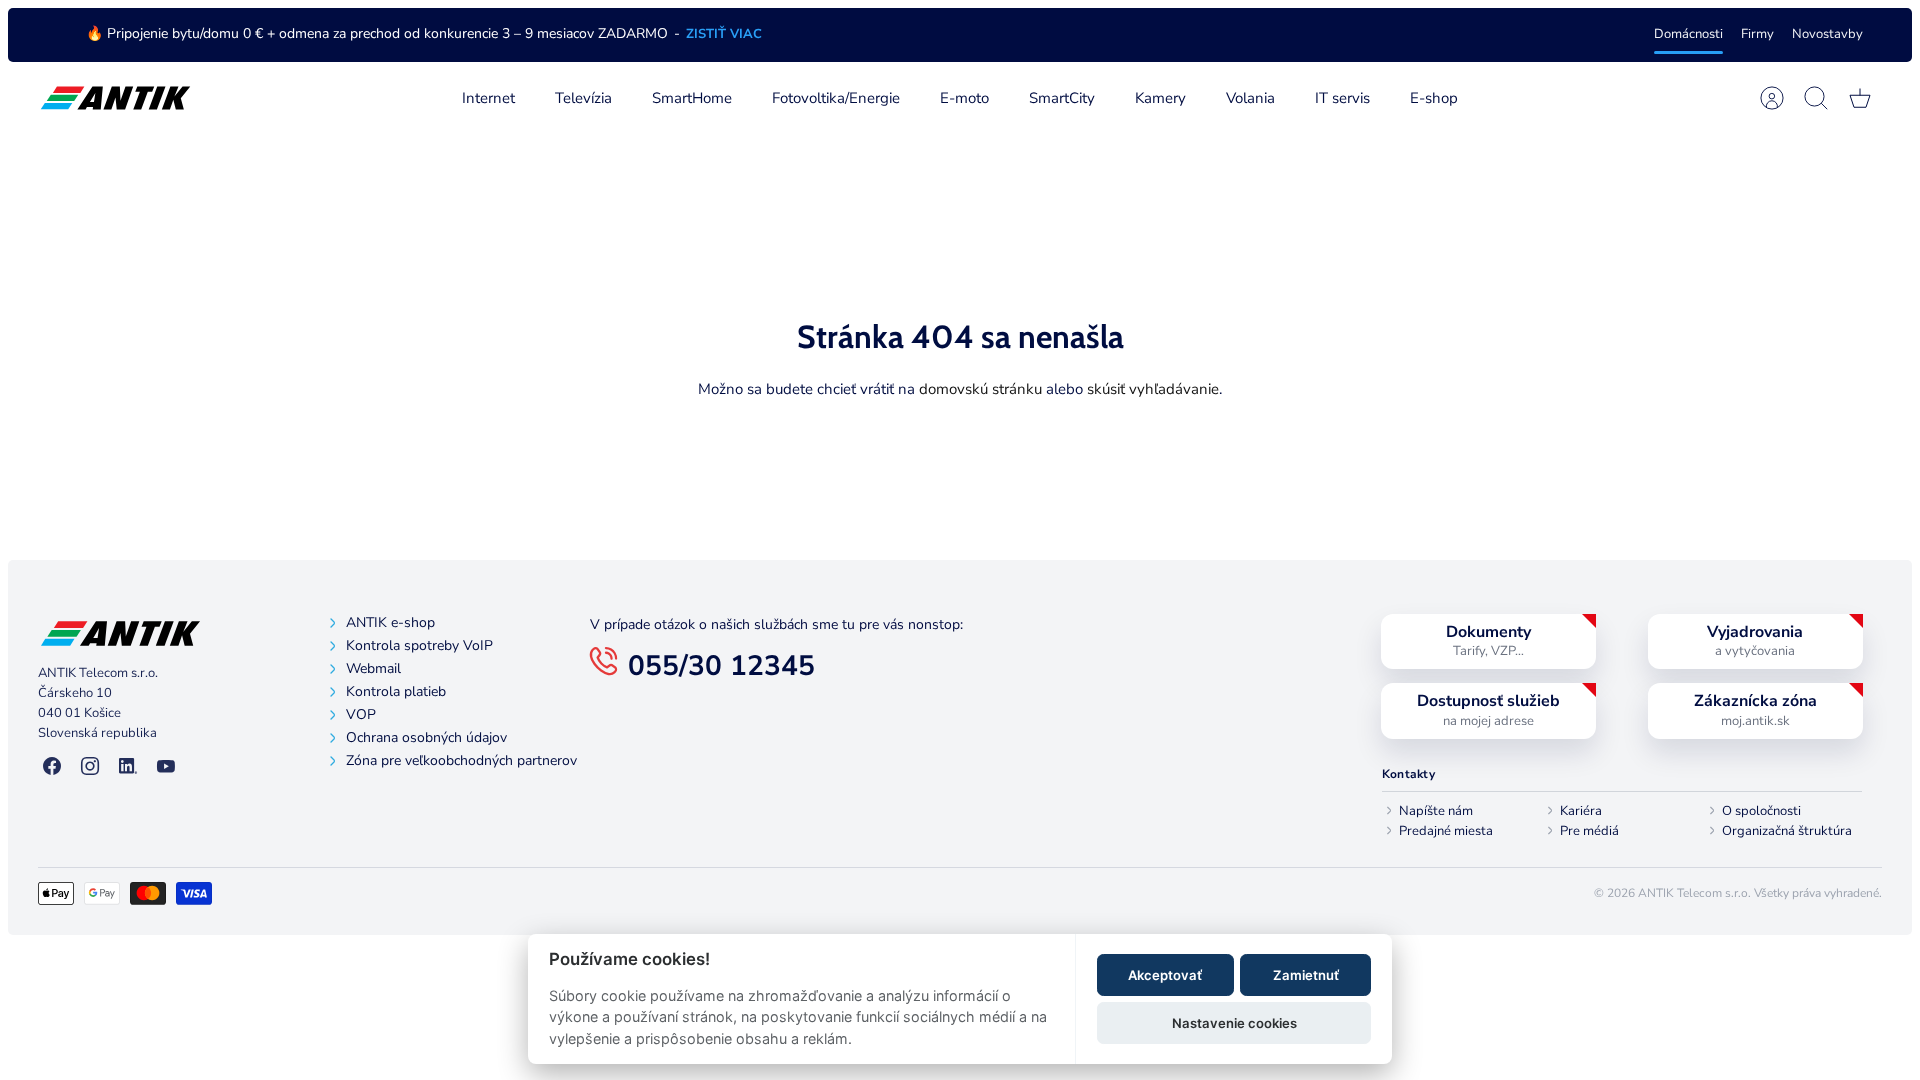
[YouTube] (166, 767)
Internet (488, 98)
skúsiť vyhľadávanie (1153, 389)
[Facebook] (52, 767)
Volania (1250, 98)
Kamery (1160, 98)
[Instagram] (90, 767)
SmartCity (1062, 98)
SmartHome (692, 98)
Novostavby (1827, 34)
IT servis (1342, 98)
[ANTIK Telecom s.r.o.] (115, 98)
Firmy (1757, 34)
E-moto (964, 98)
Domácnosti (1688, 34)
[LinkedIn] (128, 767)
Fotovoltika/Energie (836, 98)
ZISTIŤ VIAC (724, 34)
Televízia (583, 98)
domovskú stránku (980, 389)
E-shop (1434, 98)
